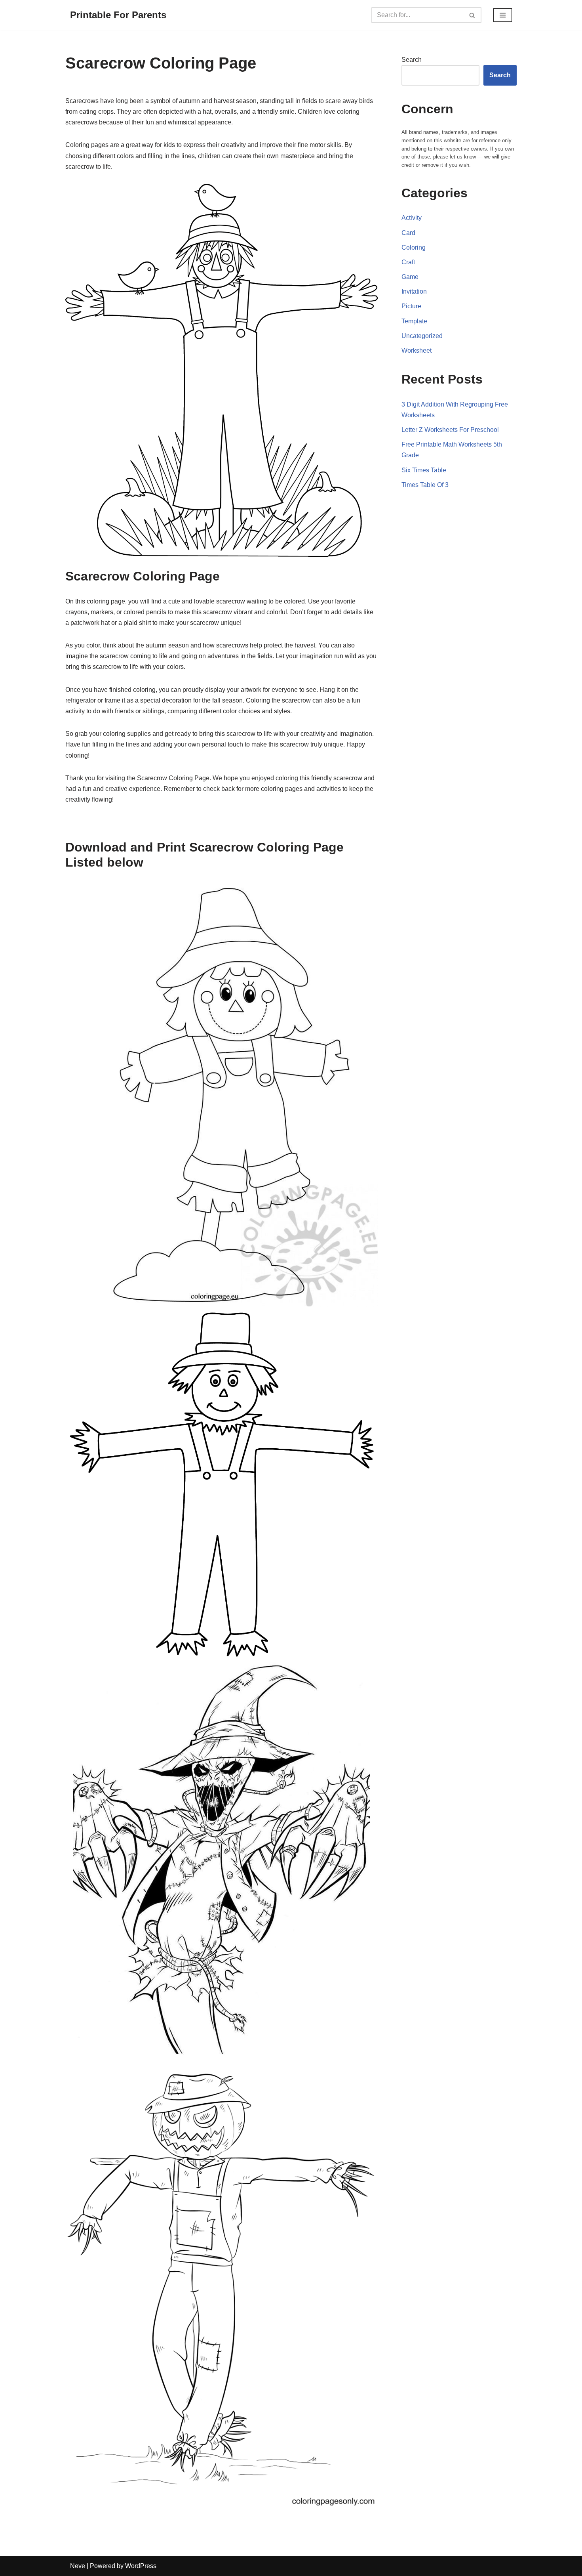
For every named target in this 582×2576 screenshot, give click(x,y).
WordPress (141, 2566)
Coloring (414, 247)
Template (414, 321)
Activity (412, 218)
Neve (78, 2566)
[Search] (473, 15)
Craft (408, 262)
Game (410, 277)
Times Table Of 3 (425, 485)
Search (412, 60)
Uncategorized (422, 336)
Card (408, 233)
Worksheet (417, 350)
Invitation (414, 291)
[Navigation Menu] (503, 15)
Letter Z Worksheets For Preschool (450, 430)
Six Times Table (424, 470)
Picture (411, 306)
